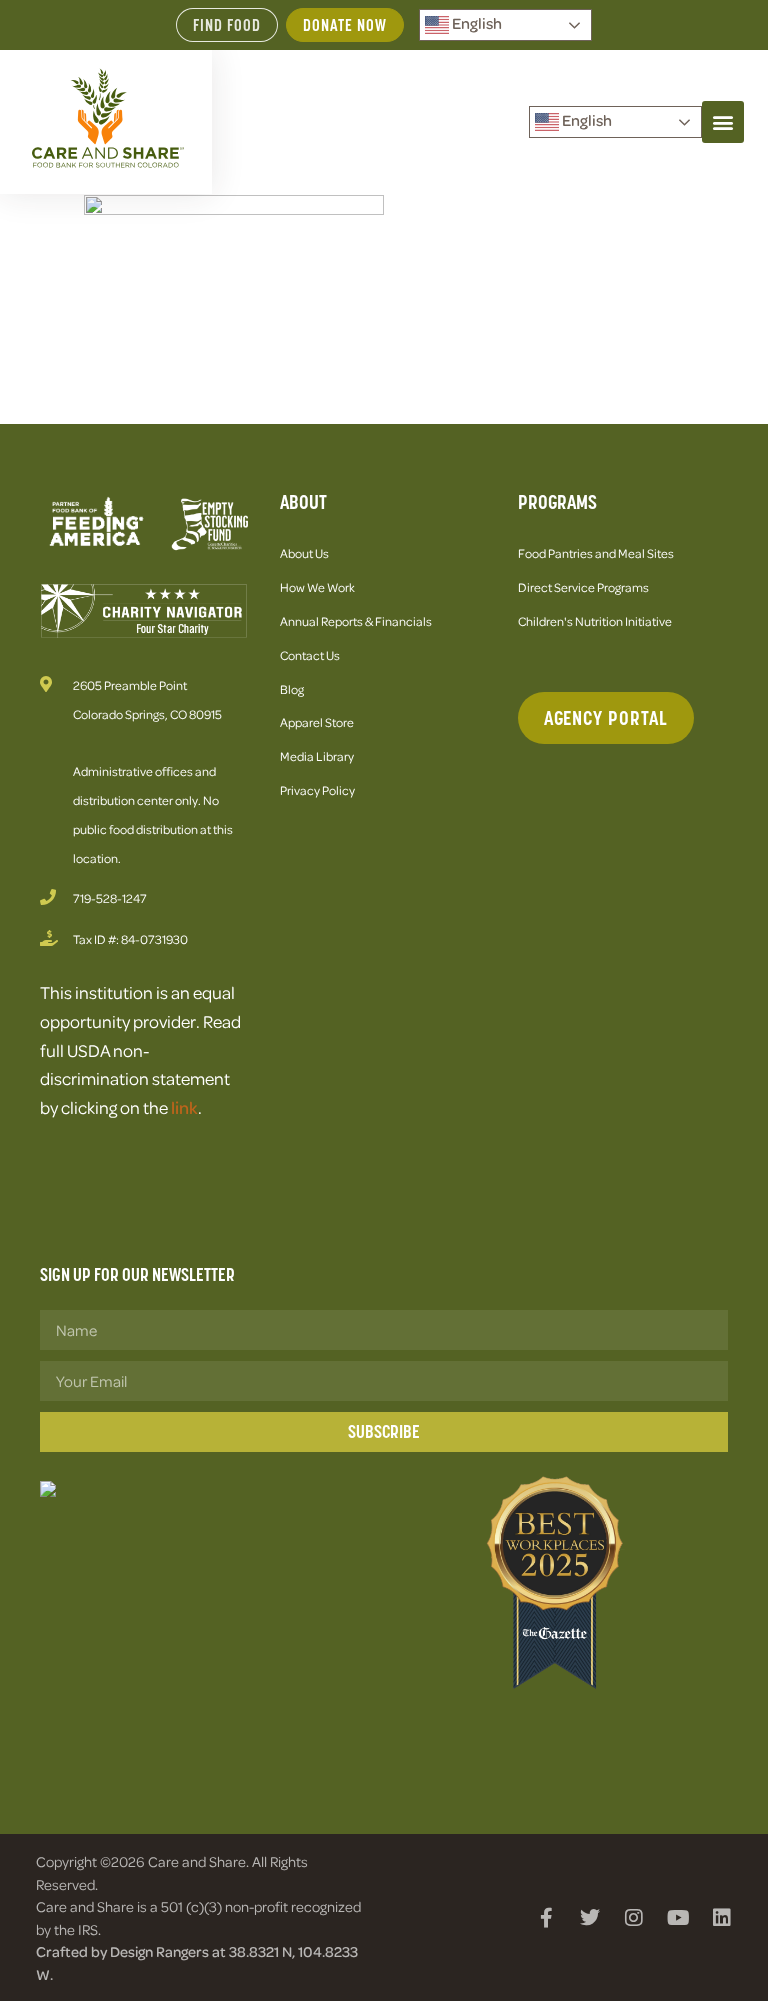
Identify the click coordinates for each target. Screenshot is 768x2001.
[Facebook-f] (546, 1918)
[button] (723, 122)
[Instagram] (634, 1918)
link (184, 1107)
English (475, 23)
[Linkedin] (722, 1918)
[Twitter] (590, 1918)
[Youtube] (678, 1918)
